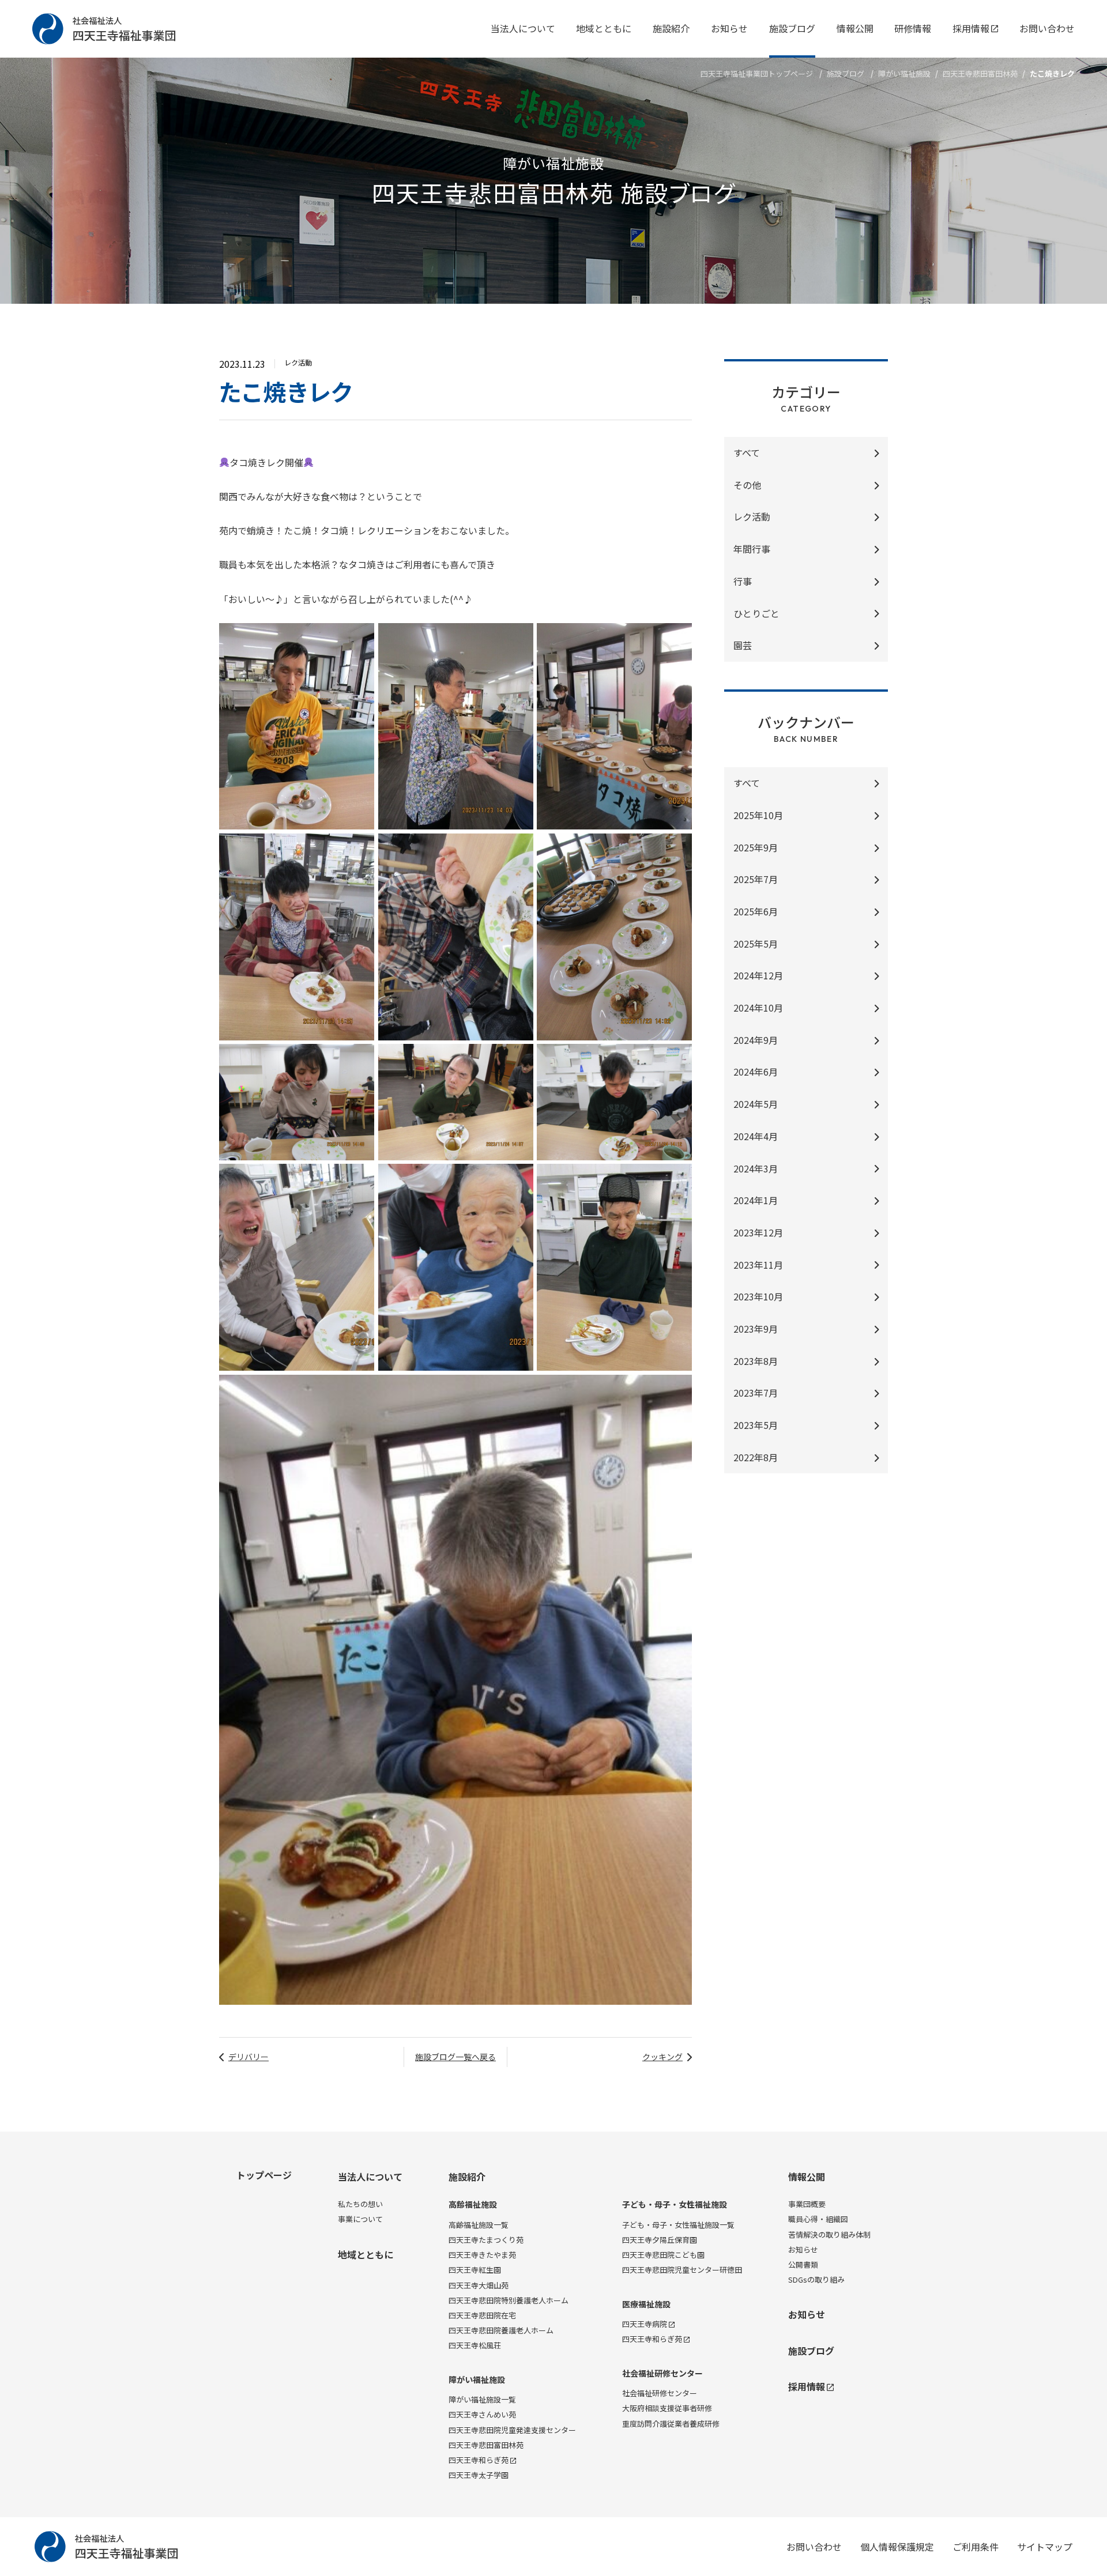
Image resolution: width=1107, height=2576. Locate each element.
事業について (360, 2219)
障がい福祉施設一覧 (482, 2399)
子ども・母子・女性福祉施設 (675, 2205)
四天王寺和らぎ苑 (479, 2460)
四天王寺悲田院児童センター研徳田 (682, 2270)
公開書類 (803, 2264)
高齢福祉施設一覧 (479, 2225)
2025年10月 (758, 815)
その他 (747, 485)
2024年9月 (756, 1040)
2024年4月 (756, 1136)
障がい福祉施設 (904, 73)
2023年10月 (758, 1296)
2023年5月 (756, 1425)
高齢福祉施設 (473, 2205)
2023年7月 (756, 1393)
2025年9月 (756, 847)
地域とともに (604, 28)
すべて (747, 452)
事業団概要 (807, 2204)
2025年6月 (756, 911)
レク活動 (752, 516)
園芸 (743, 645)
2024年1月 (756, 1200)
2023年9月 (756, 1329)
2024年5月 (756, 1104)
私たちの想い (360, 2204)
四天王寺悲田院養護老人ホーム (501, 2330)
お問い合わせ (1047, 28)
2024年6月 (756, 1072)
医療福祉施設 (646, 2304)
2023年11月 (758, 1265)
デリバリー (248, 2057)
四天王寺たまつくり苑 (486, 2240)
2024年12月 (758, 975)
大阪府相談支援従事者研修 (667, 2408)
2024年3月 (756, 1168)
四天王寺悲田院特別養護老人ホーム (509, 2300)
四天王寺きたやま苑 (482, 2255)
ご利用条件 (976, 2547)
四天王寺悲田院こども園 (663, 2255)
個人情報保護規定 (897, 2547)
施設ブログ (792, 28)
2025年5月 (756, 944)
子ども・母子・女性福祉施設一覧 (678, 2225)
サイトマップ (1045, 2547)
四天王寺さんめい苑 (482, 2414)
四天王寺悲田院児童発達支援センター (512, 2430)
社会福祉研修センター (662, 2373)
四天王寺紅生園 (475, 2270)
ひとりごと (756, 613)
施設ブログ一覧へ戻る (455, 2057)
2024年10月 (758, 1008)
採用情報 (971, 28)
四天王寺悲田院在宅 (482, 2315)
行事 (743, 581)
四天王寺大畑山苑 (479, 2285)
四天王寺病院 (645, 2324)
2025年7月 (756, 879)
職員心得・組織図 (818, 2219)
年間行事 (752, 549)
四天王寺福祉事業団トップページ (757, 73)
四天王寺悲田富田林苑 (486, 2445)
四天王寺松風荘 (475, 2345)
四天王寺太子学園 (479, 2475)
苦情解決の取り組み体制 (829, 2234)
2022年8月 (756, 1457)
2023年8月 (756, 1361)
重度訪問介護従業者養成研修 (671, 2424)
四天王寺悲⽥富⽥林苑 (980, 73)
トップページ (264, 2175)
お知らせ (729, 28)
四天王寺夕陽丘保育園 (660, 2240)
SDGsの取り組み (816, 2279)
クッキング (662, 2057)
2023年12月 (758, 1232)
